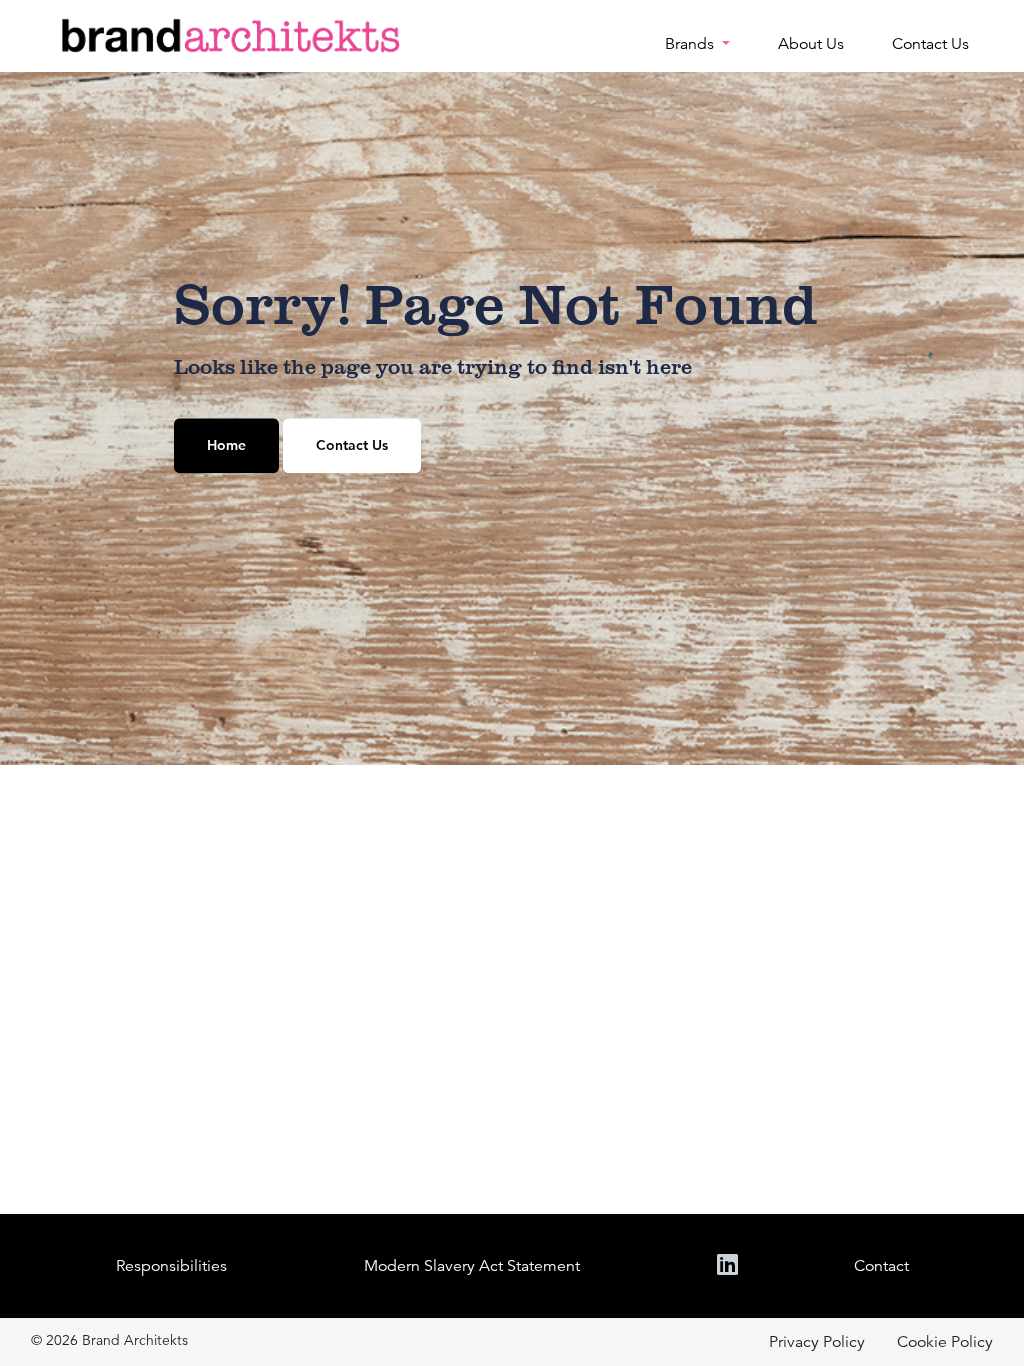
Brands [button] (691, 44)
